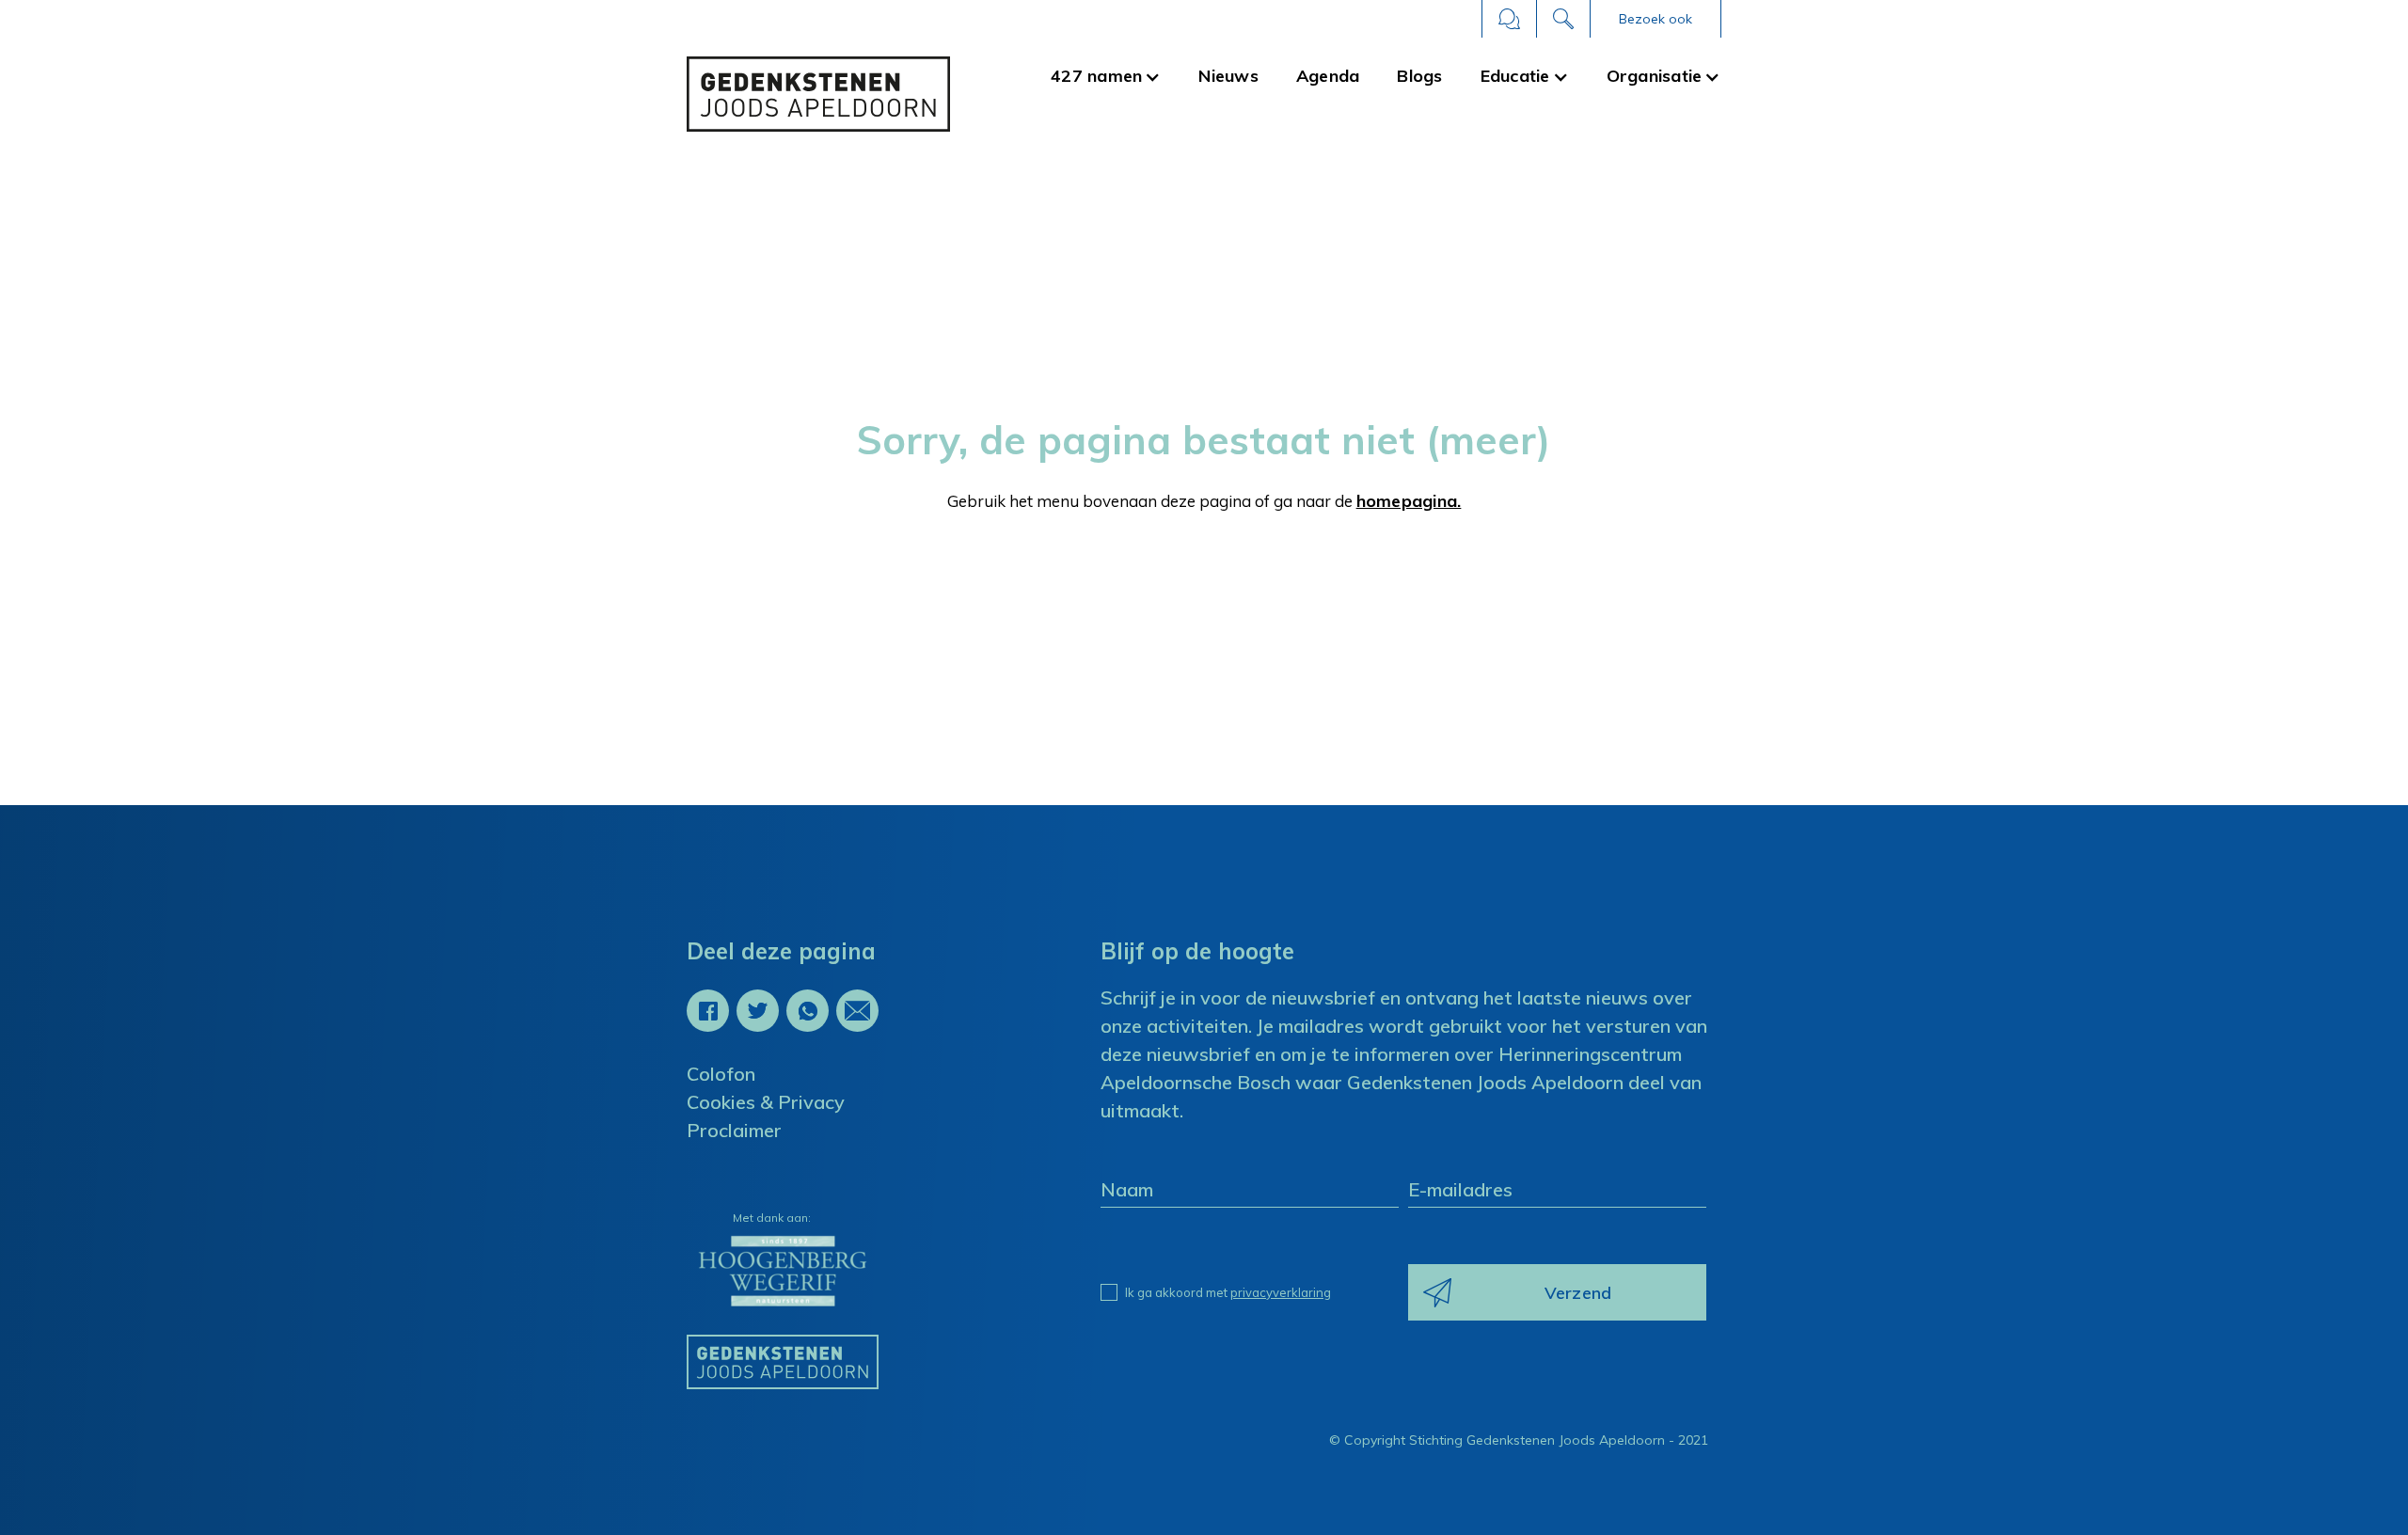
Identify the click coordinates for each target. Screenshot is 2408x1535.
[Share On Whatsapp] (808, 1011)
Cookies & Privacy (766, 1102)
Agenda (1328, 76)
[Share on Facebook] (708, 1011)
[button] (1655, 19)
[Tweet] (758, 1011)
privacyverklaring (1281, 1292)
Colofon (721, 1074)
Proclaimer (734, 1130)
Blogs (1419, 76)
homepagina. (1409, 501)
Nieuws (1228, 76)
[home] (818, 94)
